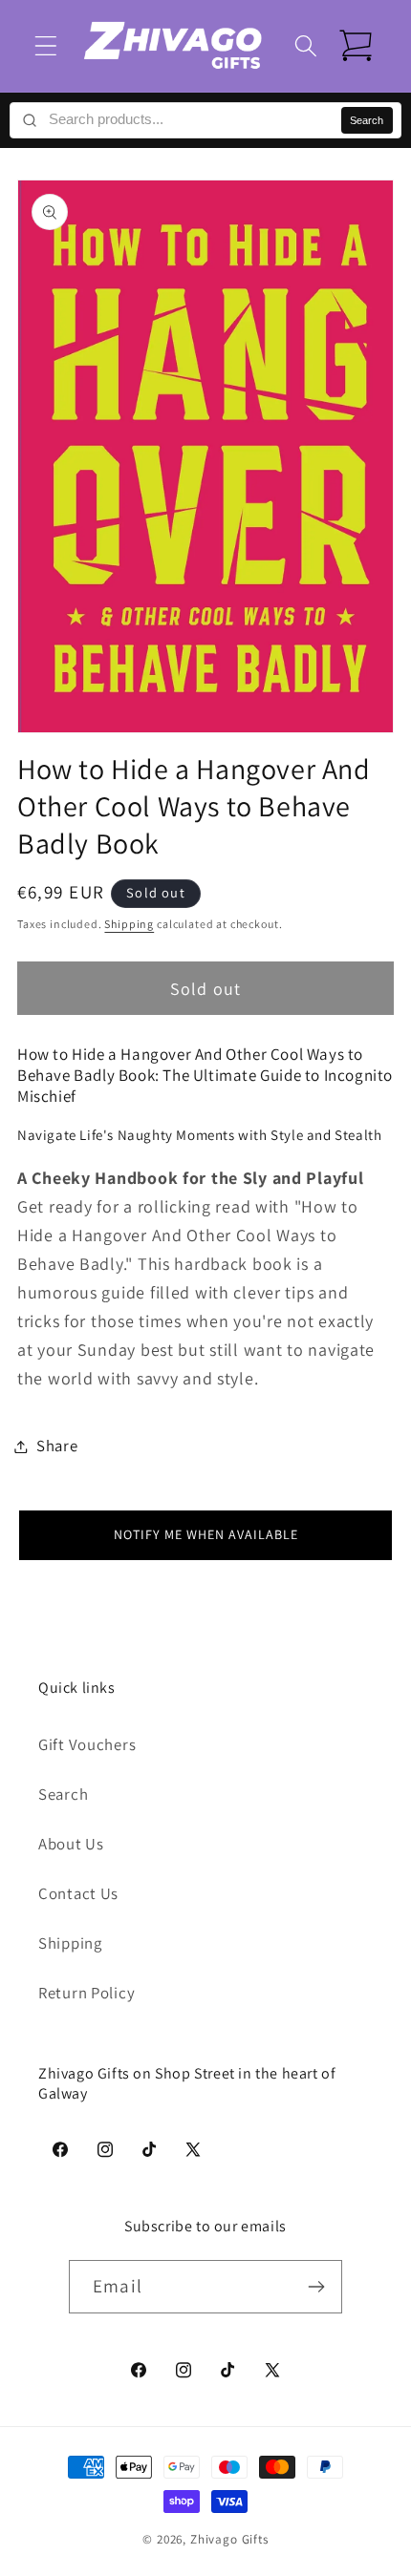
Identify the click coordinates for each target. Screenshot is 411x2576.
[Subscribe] (316, 2287)
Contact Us (78, 1893)
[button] (46, 45)
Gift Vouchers (87, 1744)
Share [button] (57, 1446)
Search (367, 120)
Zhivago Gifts (229, 2539)
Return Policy (87, 1993)
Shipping (129, 924)
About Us (71, 1844)
